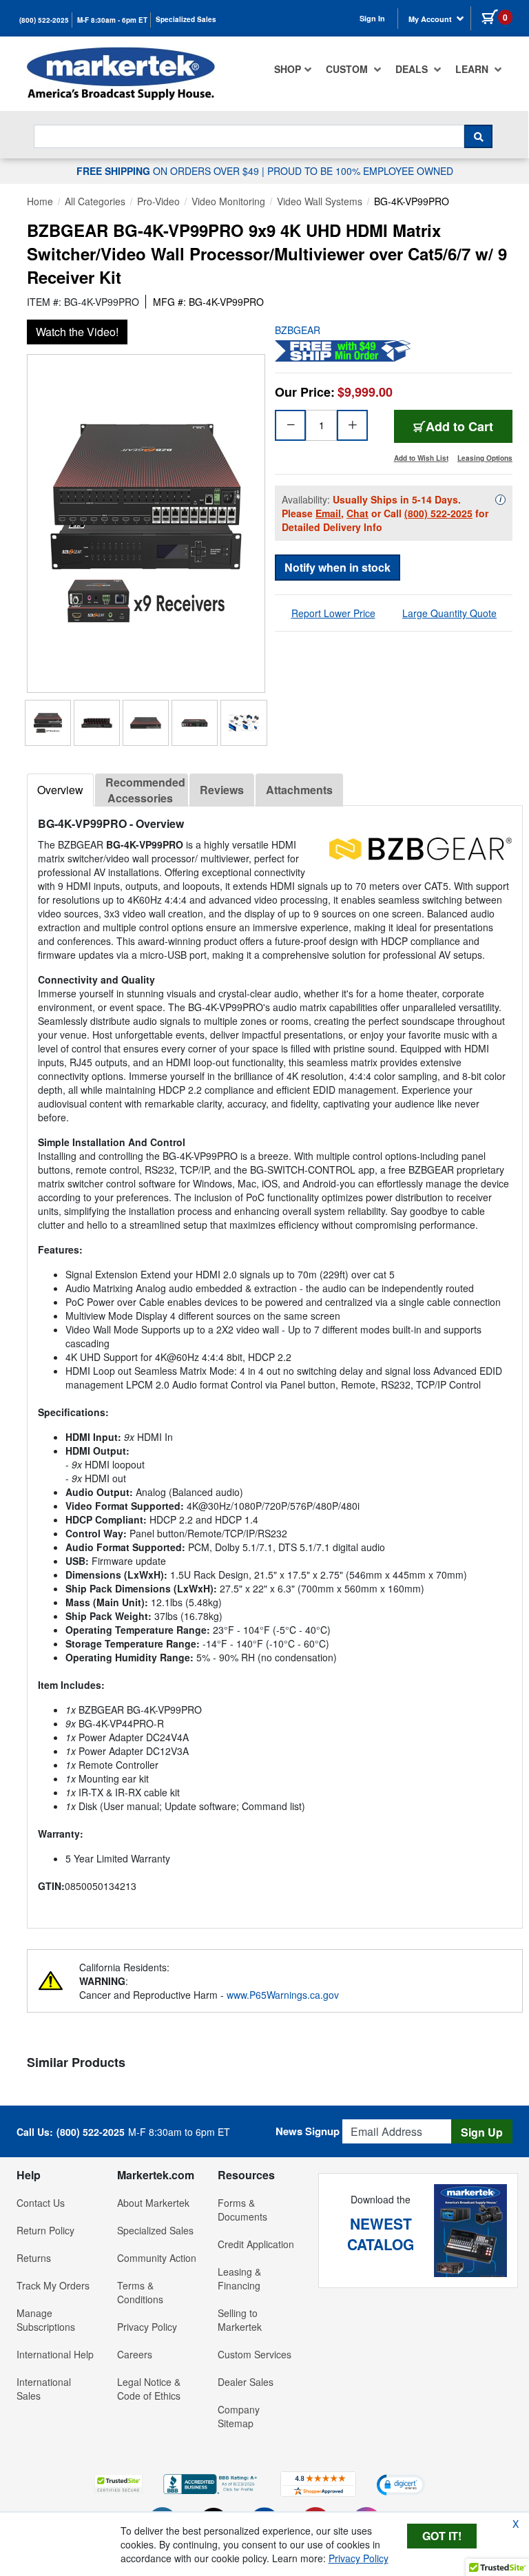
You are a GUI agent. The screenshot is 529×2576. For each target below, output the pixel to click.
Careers (135, 2354)
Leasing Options (485, 458)
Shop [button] (288, 69)
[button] (118, 2484)
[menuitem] (293, 69)
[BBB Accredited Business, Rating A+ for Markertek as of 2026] (211, 2482)
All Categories (95, 201)
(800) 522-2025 (44, 20)
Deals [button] (413, 69)
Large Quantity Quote (449, 613)
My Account (431, 19)
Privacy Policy (147, 2327)
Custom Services (255, 2354)
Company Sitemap (239, 2416)
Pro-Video (158, 201)
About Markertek (153, 2203)
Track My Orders (53, 2285)
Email (328, 513)
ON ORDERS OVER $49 (169, 171)
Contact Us (41, 2203)
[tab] (60, 790)
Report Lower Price (333, 613)
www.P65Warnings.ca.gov (283, 1995)
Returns (34, 2258)
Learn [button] (473, 69)
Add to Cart (459, 426)
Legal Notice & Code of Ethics (149, 2389)
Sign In (372, 18)
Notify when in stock (338, 567)
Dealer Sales (246, 2382)
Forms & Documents (242, 2210)
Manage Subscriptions (46, 2320)
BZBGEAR (298, 330)
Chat (357, 513)
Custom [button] (348, 69)
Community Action (157, 2258)
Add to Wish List (421, 458)
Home (40, 201)
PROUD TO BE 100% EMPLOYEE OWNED (360, 171)
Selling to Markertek (240, 2320)
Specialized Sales (186, 19)
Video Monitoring (228, 201)
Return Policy (45, 2230)
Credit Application (256, 2244)
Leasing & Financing (239, 2278)
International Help (55, 2354)
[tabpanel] (275, 1361)
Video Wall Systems (320, 201)
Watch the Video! (77, 332)
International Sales (44, 2389)
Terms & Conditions (140, 2292)
